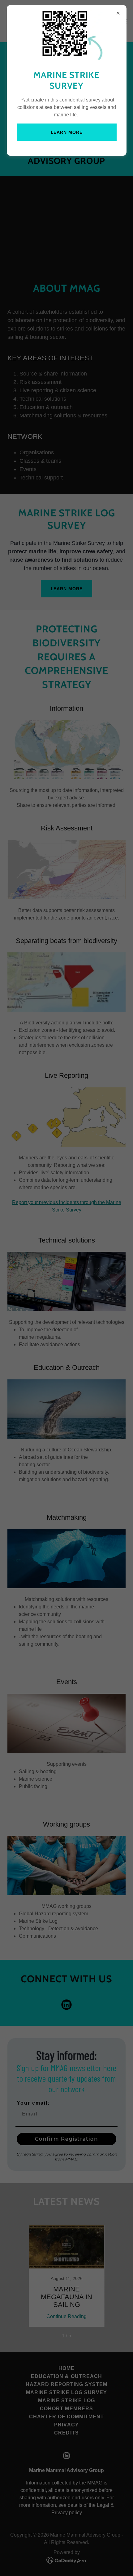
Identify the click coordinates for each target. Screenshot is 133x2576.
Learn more (67, 132)
